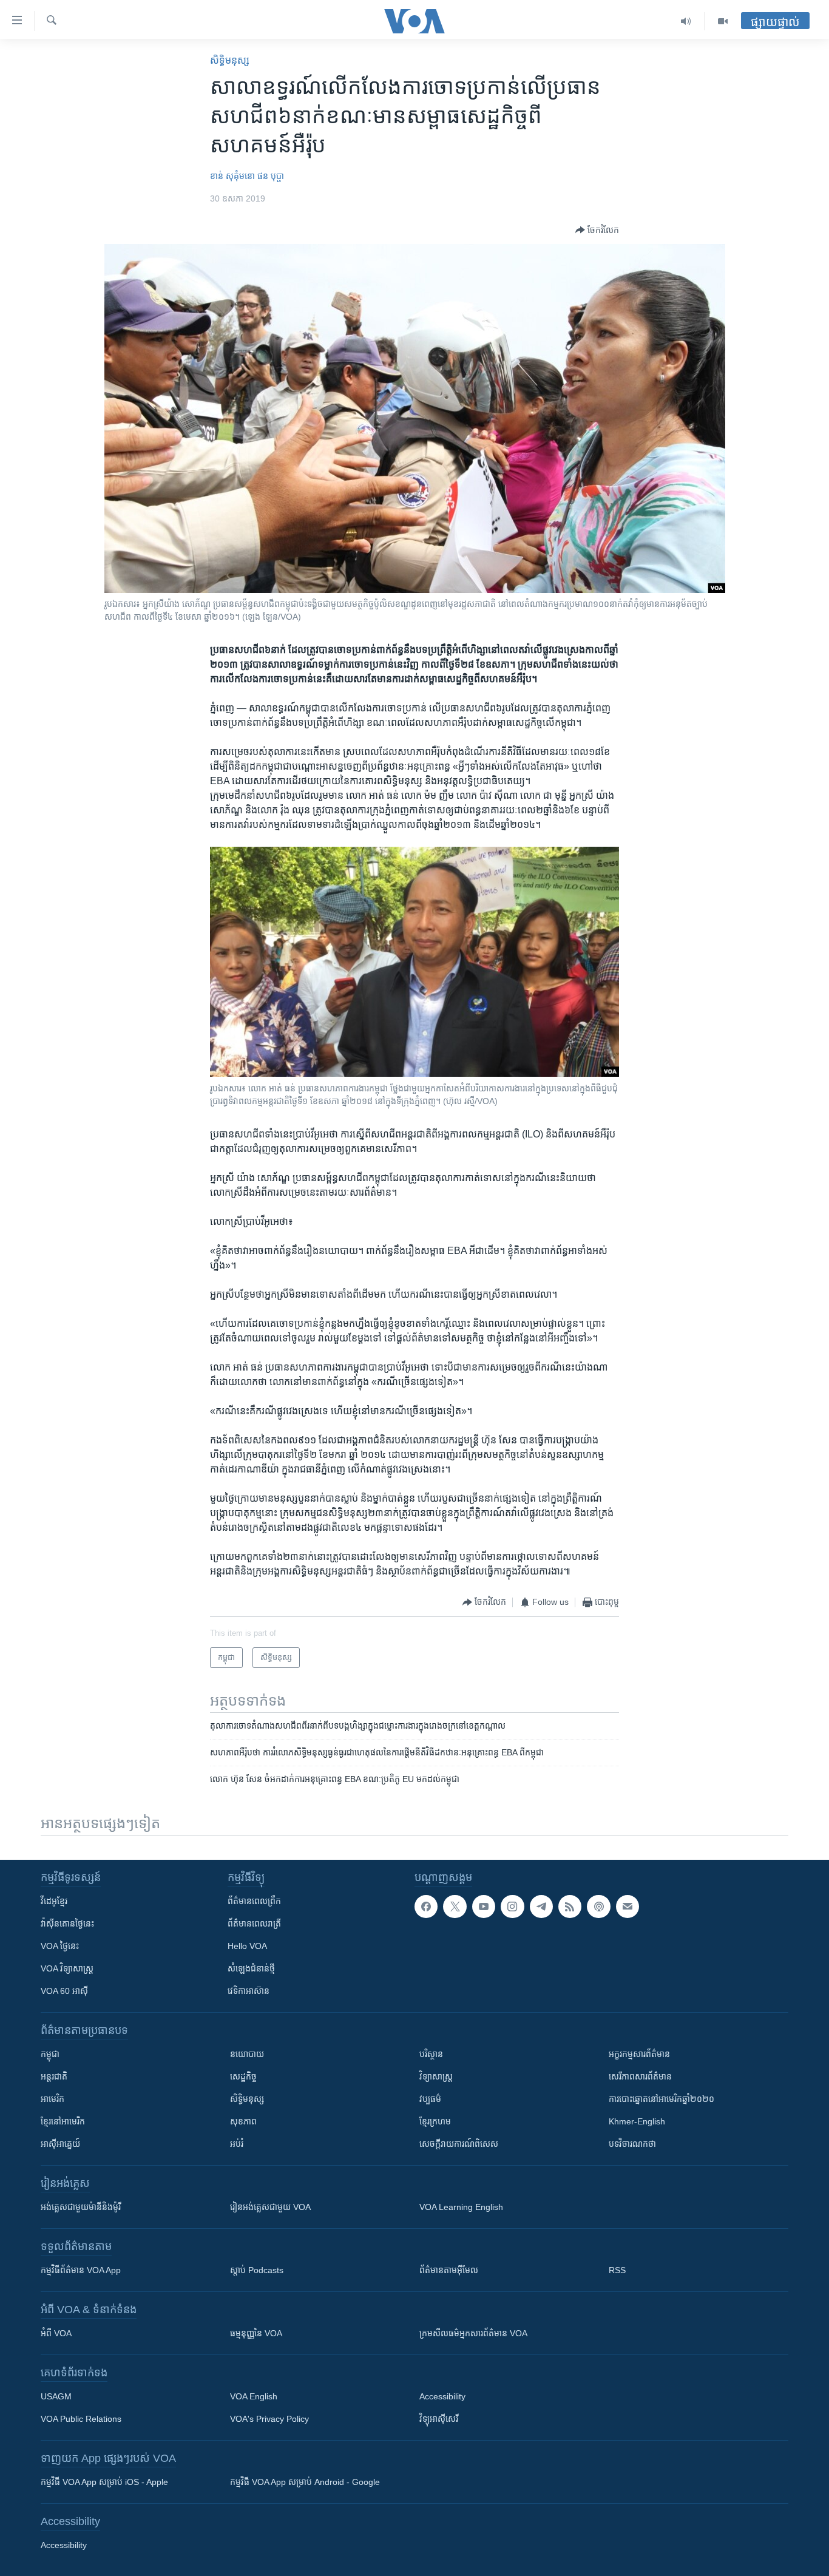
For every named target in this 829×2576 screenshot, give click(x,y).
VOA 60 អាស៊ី (64, 1991)
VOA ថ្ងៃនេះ (60, 1946)
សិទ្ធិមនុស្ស (247, 2099)
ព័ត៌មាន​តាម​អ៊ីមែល (449, 2270)
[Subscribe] (628, 1907)
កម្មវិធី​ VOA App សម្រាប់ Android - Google (305, 2482)
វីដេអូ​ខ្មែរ (54, 1901)
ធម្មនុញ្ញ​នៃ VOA (256, 2333)
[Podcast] (598, 1907)
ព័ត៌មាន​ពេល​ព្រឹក (254, 1901)
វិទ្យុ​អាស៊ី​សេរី (439, 2419)
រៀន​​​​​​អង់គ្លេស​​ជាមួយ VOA (270, 2207)
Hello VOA (247, 1946)
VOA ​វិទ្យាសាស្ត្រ (67, 1968)
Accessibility (442, 2396)
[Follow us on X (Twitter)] (455, 1907)
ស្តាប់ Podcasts (257, 2270)
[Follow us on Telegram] (541, 1907)
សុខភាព (243, 2121)
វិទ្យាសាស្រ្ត (436, 2076)
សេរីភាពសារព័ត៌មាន (640, 2076)
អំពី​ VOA (56, 2333)
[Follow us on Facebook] (426, 1907)
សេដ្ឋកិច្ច (243, 2076)
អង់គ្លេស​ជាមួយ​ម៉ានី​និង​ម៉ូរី (81, 2207)
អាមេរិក (52, 2099)
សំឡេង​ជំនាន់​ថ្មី (251, 1968)
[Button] (597, 230)
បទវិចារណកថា (632, 2144)
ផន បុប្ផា (271, 176)
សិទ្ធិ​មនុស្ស (230, 60)
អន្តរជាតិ (54, 2076)
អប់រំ (237, 2144)
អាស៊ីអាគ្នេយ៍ (60, 2144)
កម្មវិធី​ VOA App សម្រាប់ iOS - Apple (104, 2482)
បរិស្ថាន (431, 2054)
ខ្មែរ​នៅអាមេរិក (63, 2121)
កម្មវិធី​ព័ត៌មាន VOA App (81, 2270)
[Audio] (686, 21)
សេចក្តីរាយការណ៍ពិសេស (459, 2144)
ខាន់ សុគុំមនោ (232, 176)
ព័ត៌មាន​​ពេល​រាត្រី (254, 1924)
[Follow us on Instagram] (512, 1907)
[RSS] (570, 1907)
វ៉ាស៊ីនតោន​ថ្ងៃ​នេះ (67, 1924)
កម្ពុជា (50, 2054)
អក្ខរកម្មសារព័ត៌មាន (639, 2054)
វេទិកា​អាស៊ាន (249, 1991)
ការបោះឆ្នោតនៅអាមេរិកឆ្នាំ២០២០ (662, 2099)
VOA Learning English (461, 2207)
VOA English (254, 2396)
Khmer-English (637, 2121)
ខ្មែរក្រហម (435, 2121)
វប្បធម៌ (430, 2099)
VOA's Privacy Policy (269, 2419)
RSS (617, 2270)
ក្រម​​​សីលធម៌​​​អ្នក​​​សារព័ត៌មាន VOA (473, 2333)
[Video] (723, 21)
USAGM (56, 2396)
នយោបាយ (247, 2054)
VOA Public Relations (81, 2419)
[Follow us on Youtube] (484, 1907)
